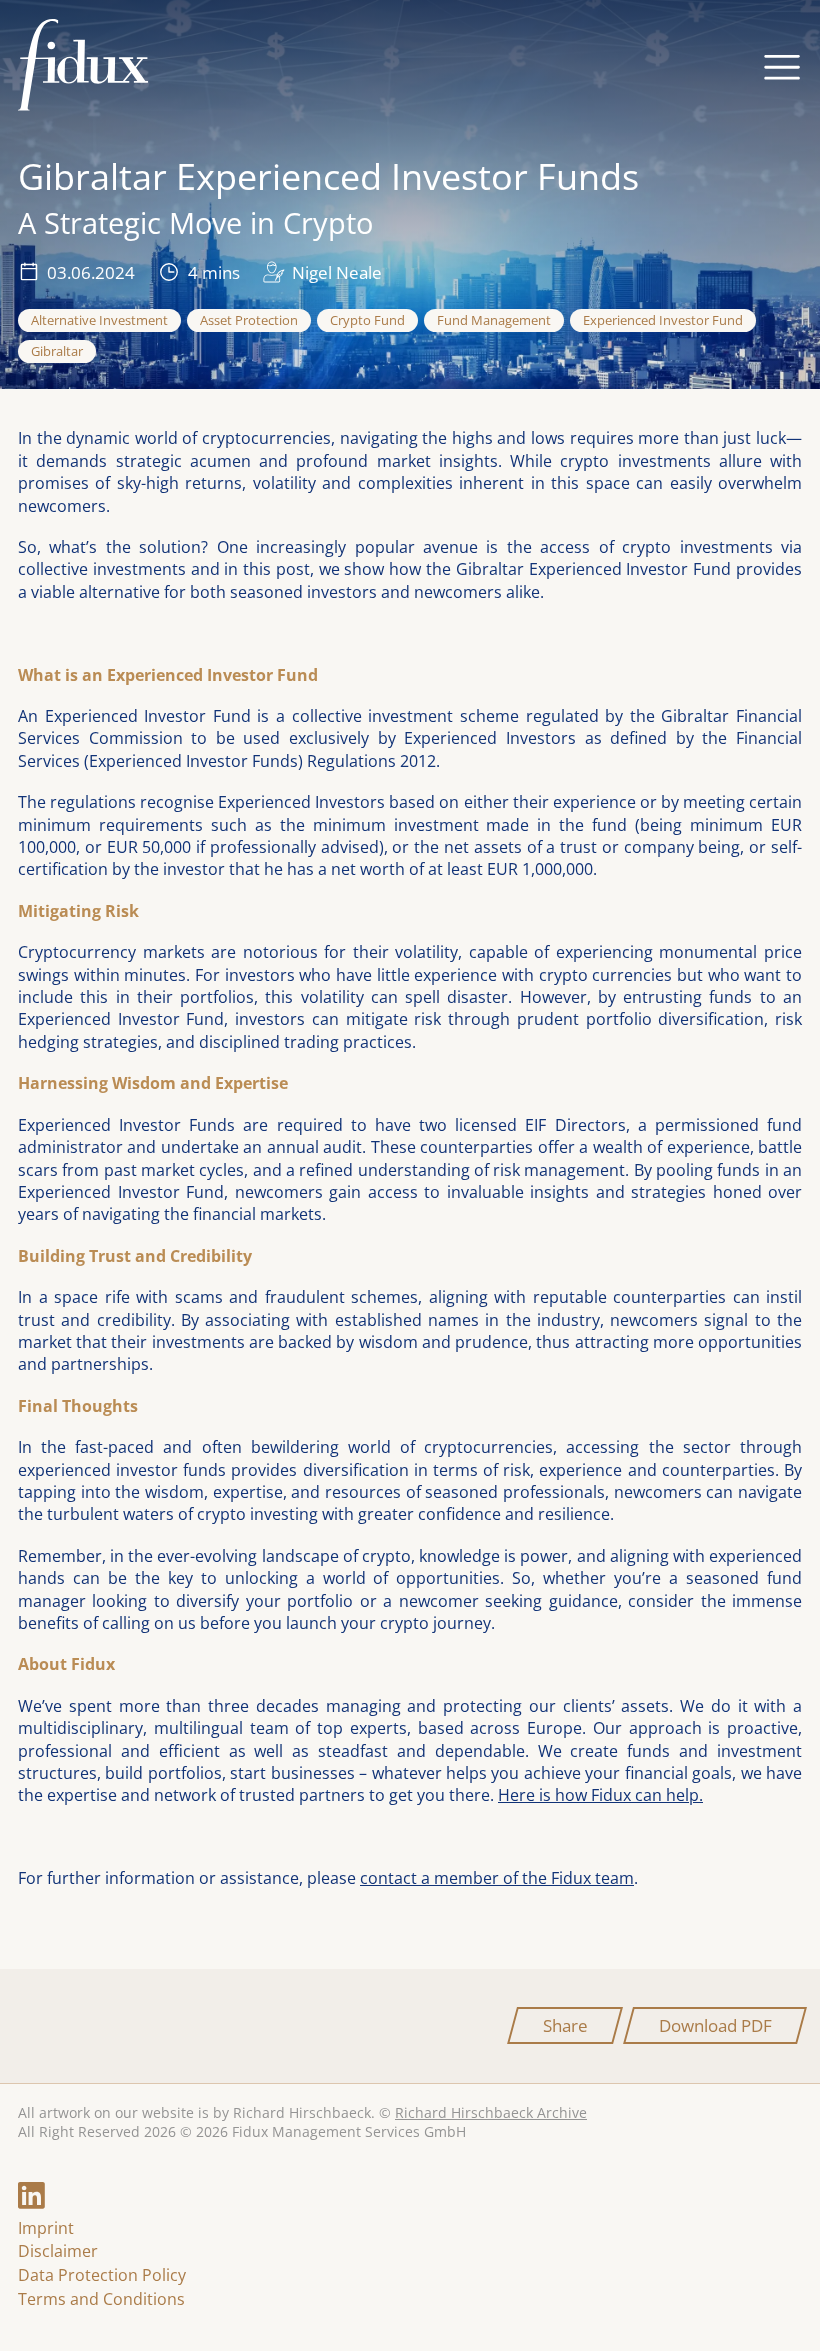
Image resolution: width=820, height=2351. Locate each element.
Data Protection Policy (102, 2275)
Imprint (46, 2228)
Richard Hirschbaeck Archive (491, 2112)
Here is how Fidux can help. (600, 1795)
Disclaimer (58, 2251)
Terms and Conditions (101, 2299)
